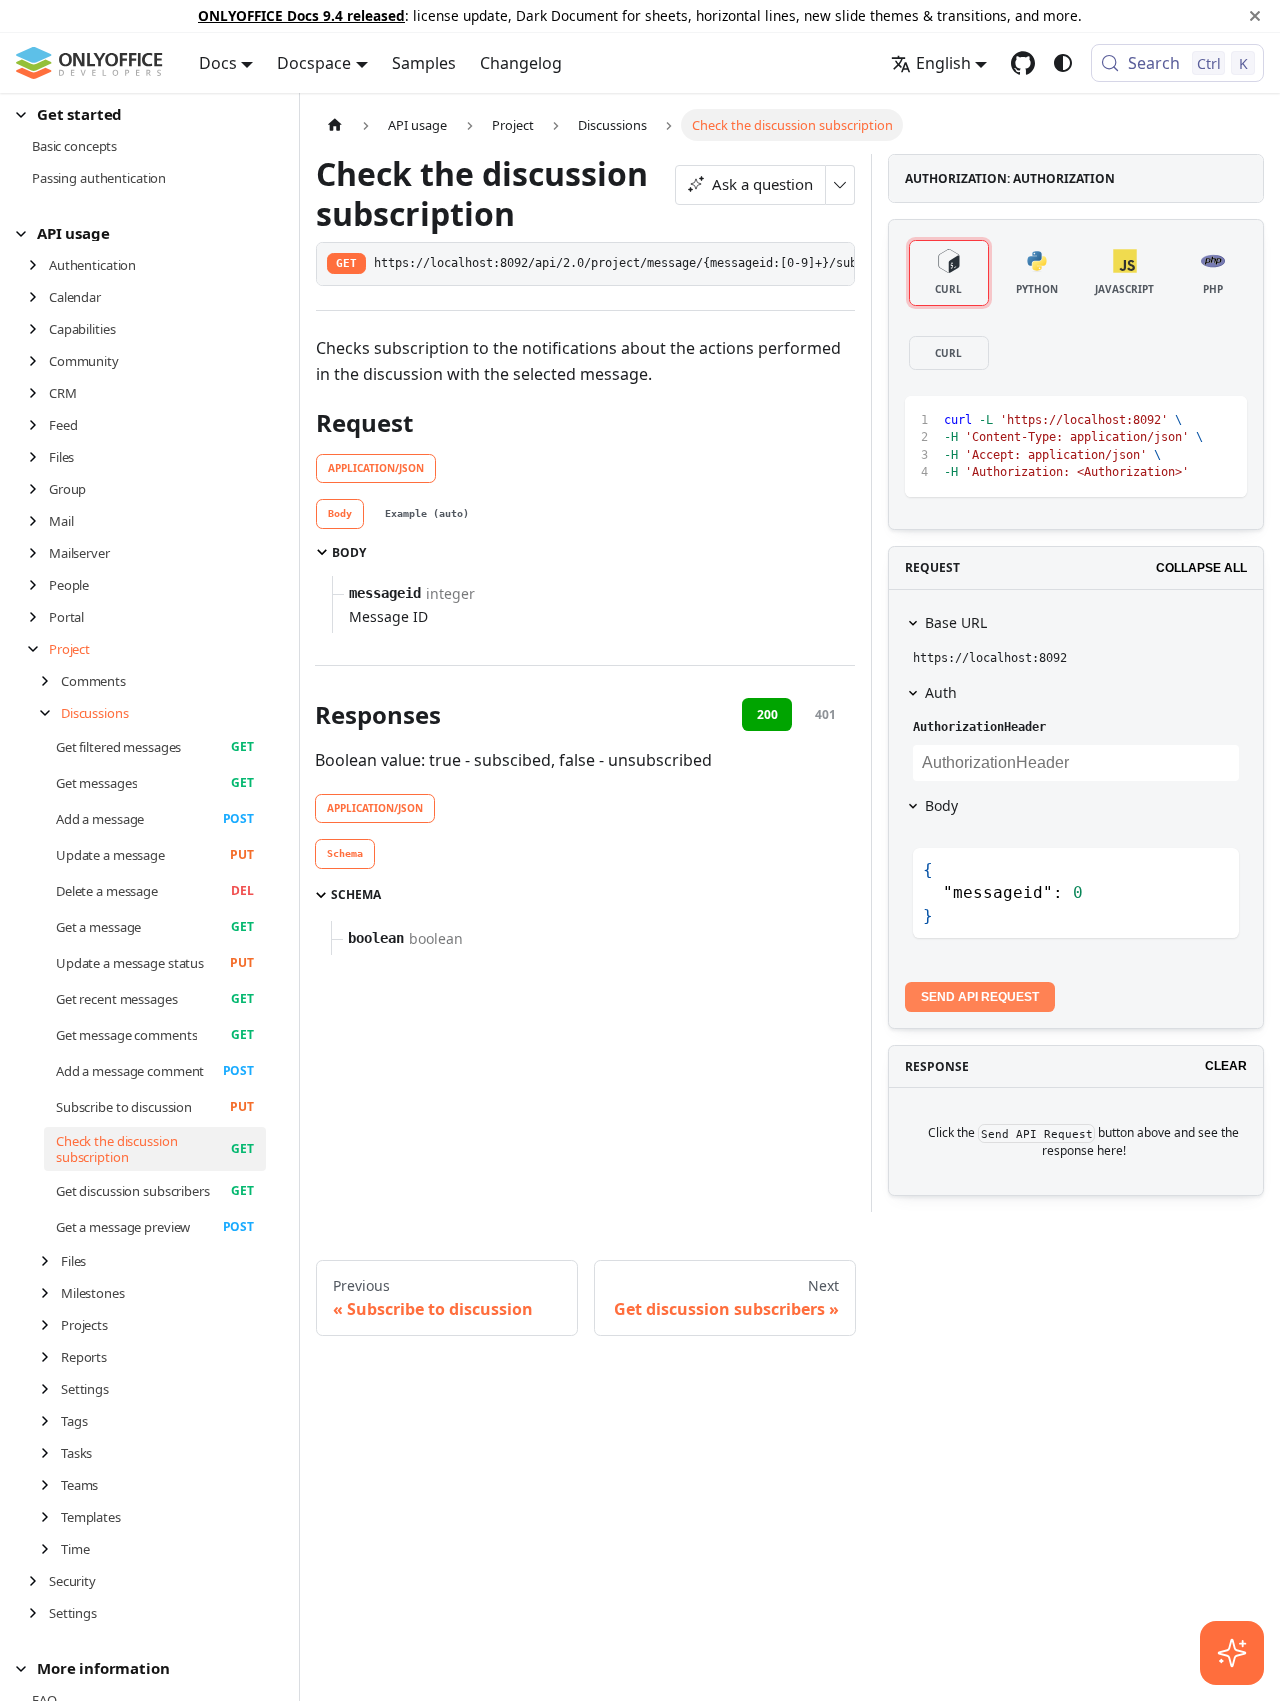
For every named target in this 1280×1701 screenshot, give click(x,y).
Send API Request (980, 997)
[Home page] (335, 124)
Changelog (521, 63)
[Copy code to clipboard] (1186, 420)
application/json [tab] (376, 468)
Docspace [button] (314, 63)
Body (941, 805)
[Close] (1255, 16)
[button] (141, 114)
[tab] (340, 514)
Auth (941, 692)
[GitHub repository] (1023, 63)
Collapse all (1201, 568)
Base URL (956, 622)
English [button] (943, 63)
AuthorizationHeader (979, 727)
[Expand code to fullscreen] (1222, 420)
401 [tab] (825, 714)
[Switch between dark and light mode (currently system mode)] (1063, 63)
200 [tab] (767, 714)
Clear (1226, 1066)
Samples (424, 63)
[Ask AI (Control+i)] (1232, 1653)
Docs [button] (218, 63)
